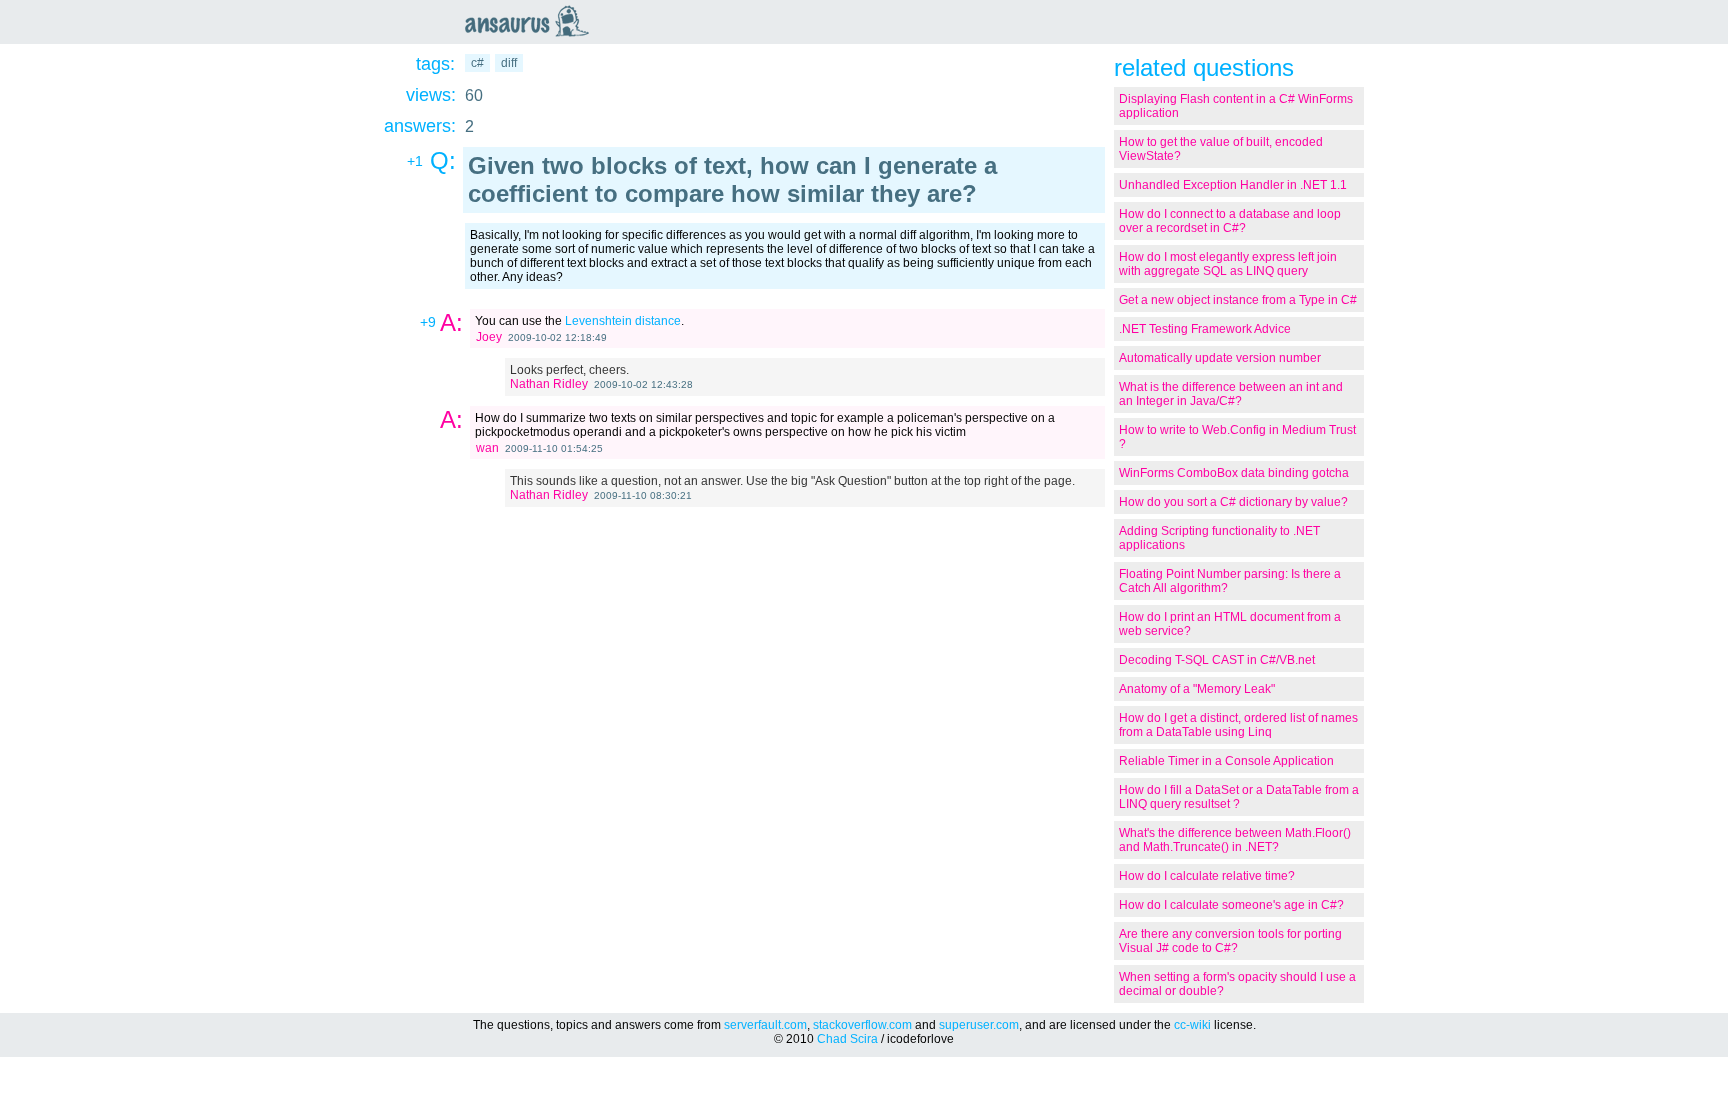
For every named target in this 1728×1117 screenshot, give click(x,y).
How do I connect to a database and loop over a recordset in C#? (1230, 221)
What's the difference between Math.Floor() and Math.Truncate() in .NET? (1235, 840)
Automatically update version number (1220, 358)
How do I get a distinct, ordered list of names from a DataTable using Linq (1238, 725)
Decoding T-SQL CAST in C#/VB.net (1217, 660)
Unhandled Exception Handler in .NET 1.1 (1233, 185)
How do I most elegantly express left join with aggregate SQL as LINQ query (1228, 264)
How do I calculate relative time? (1207, 876)
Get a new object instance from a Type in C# (1238, 300)
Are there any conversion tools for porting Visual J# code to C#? (1230, 941)
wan (487, 448)
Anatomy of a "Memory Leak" (1197, 689)
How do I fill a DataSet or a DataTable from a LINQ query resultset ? (1239, 797)
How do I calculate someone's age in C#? (1231, 905)
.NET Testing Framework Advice (1205, 329)
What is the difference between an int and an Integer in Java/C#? (1231, 394)
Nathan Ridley (549, 384)
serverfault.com (765, 1025)
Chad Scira (847, 1039)
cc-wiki (1192, 1025)
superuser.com (979, 1025)
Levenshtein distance (623, 321)
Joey (489, 337)
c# (477, 63)
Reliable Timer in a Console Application (1226, 761)
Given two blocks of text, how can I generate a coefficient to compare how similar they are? (732, 179)
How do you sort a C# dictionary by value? (1233, 502)
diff (509, 63)
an (532, 21)
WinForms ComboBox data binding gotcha (1234, 473)
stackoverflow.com (862, 1025)
